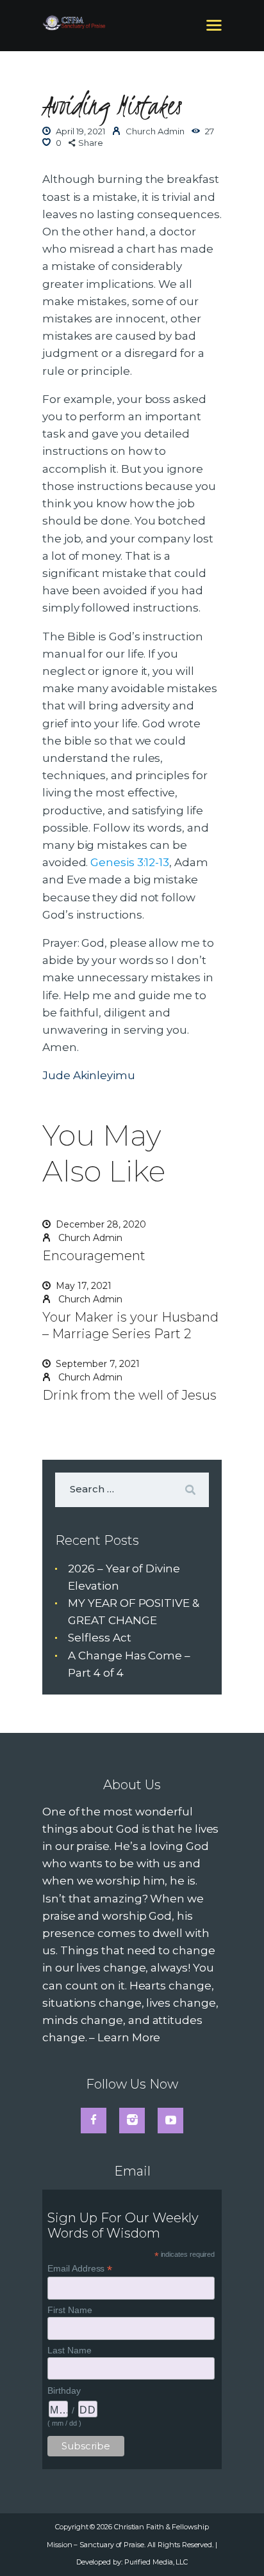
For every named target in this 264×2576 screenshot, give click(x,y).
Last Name (69, 2350)
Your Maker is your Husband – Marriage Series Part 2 (130, 1325)
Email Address (80, 2269)
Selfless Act (99, 1638)
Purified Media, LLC (156, 2562)
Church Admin (89, 1238)
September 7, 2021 (98, 1364)
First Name (70, 2310)
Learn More (129, 2037)
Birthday (64, 2390)
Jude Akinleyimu (89, 1075)
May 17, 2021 (84, 1286)
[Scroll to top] (240, 2545)
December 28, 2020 (101, 1224)
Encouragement (94, 1256)
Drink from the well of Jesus (129, 1395)
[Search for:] (132, 1489)
